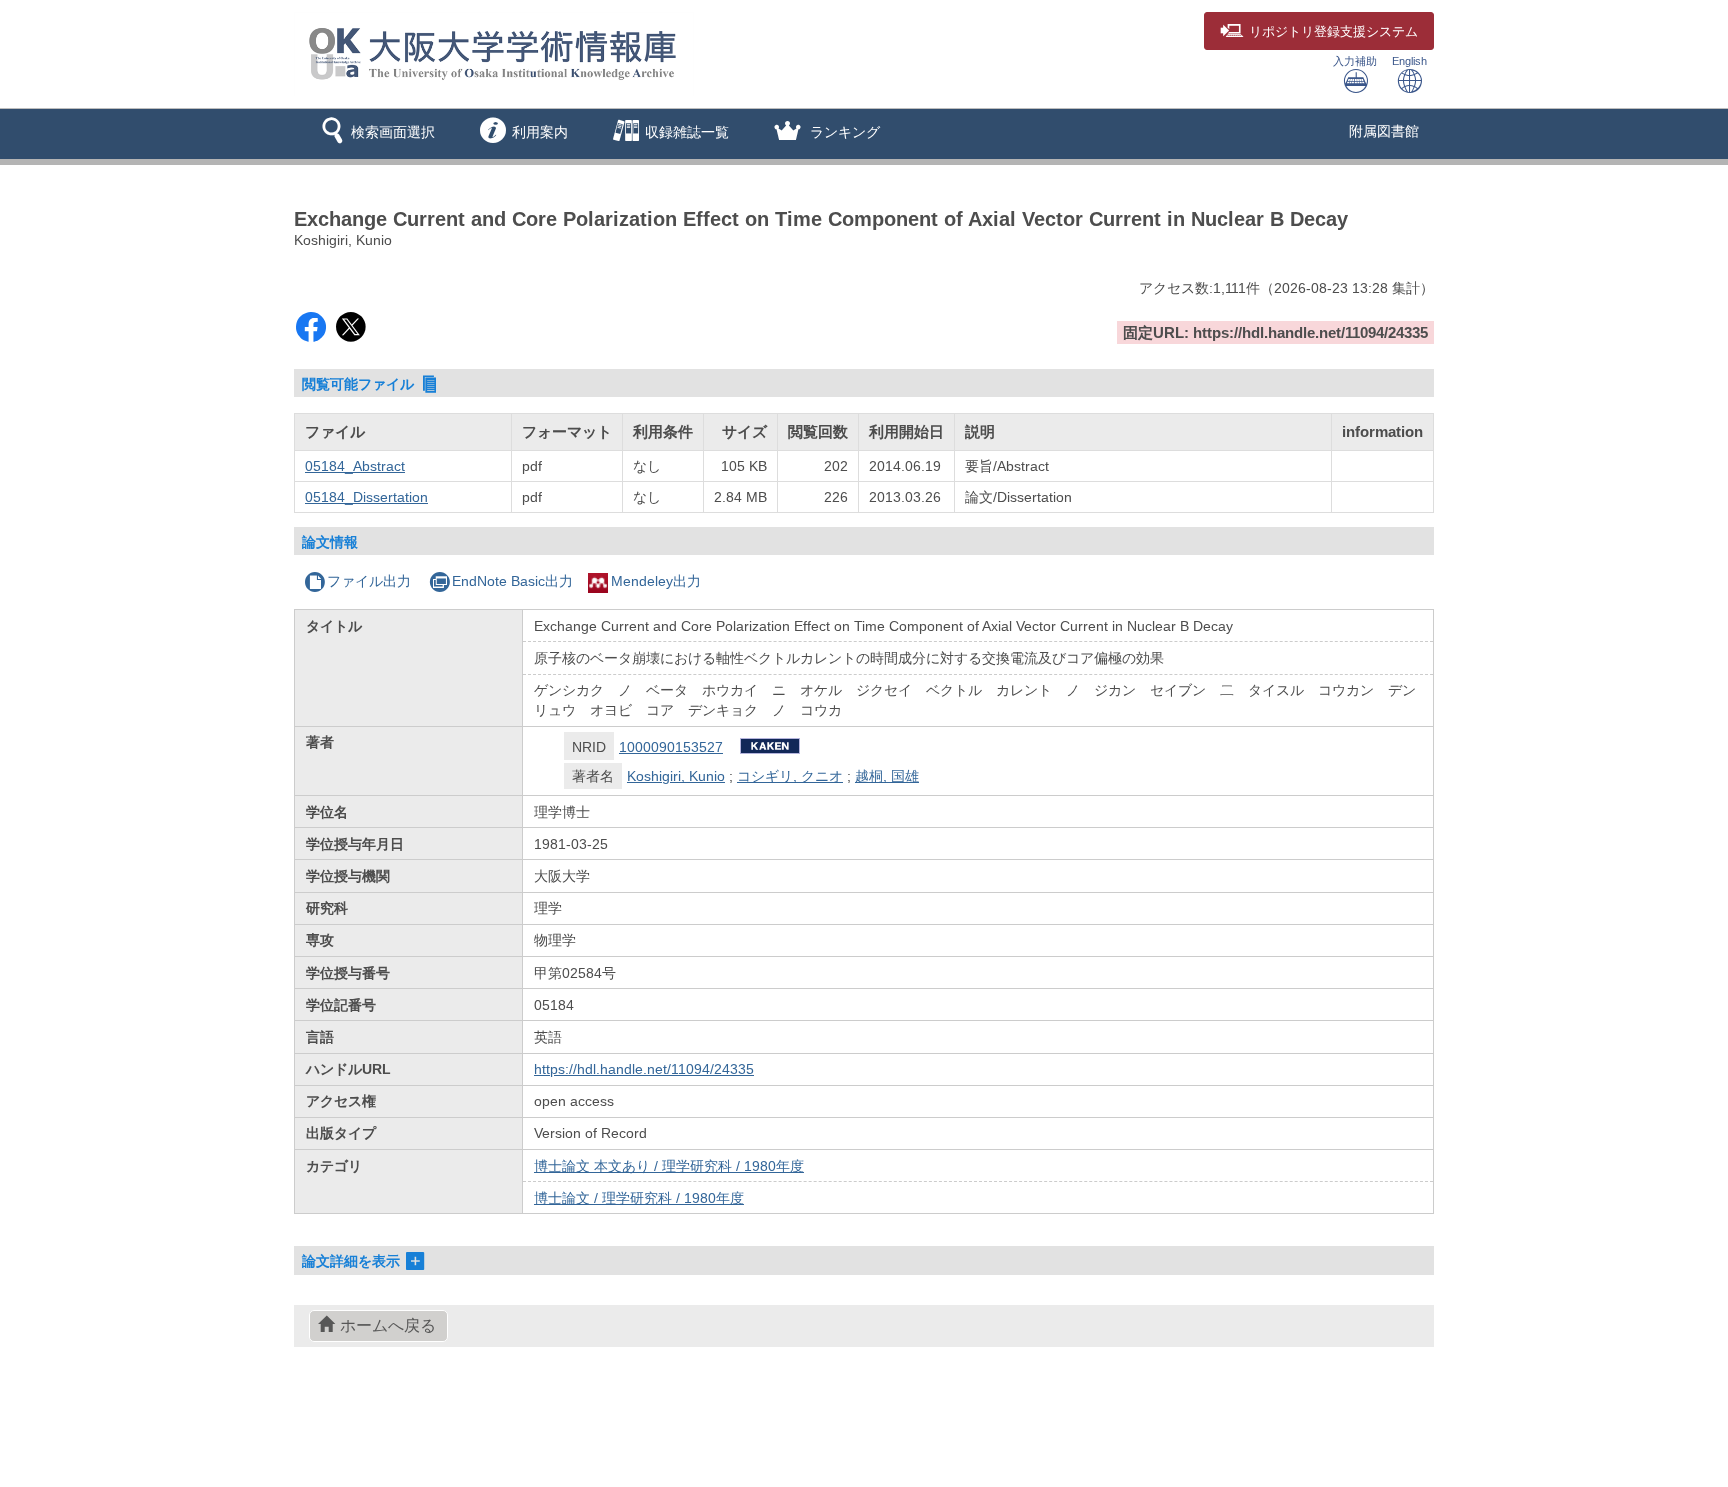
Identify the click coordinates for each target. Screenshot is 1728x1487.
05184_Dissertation (366, 497)
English (1409, 61)
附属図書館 (1384, 131)
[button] (374, 134)
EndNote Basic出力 (512, 581)
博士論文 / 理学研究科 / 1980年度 (639, 1198)
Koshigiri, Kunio (676, 776)
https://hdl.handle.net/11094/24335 (644, 1069)
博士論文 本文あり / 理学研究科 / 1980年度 (669, 1166)
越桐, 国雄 (887, 776)
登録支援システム (1333, 32)
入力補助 (1355, 61)
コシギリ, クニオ (790, 776)
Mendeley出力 (656, 581)
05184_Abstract (355, 466)
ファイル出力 (369, 581)
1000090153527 (671, 747)
